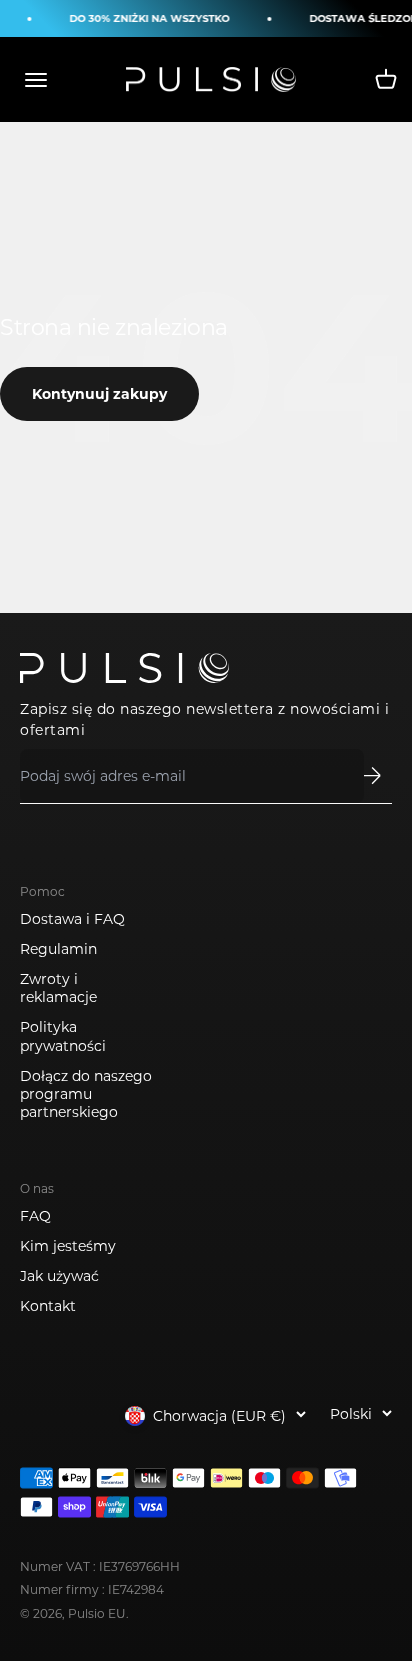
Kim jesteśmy (68, 1246)
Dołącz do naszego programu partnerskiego (86, 1094)
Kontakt (48, 1306)
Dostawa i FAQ (72, 919)
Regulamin (58, 949)
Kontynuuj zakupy (99, 394)
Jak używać (59, 1276)
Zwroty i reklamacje (58, 988)
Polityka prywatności (63, 1036)
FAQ (35, 1216)
